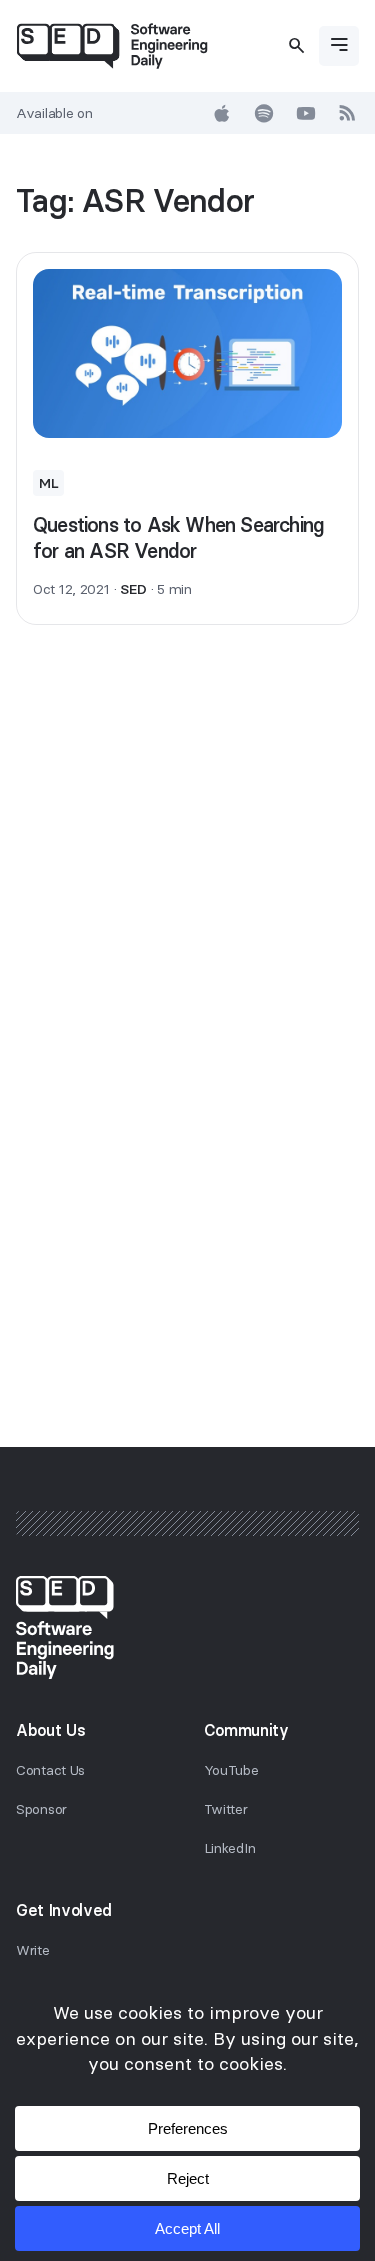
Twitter (226, 1809)
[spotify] (264, 113)
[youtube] (306, 113)
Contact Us (50, 1770)
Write (33, 1950)
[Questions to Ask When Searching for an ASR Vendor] (187, 353)
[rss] (348, 113)
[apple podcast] (222, 113)
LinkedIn (230, 1848)
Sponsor (41, 1809)
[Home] (112, 46)
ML (48, 483)
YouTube (231, 1770)
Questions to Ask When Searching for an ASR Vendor (178, 537)
